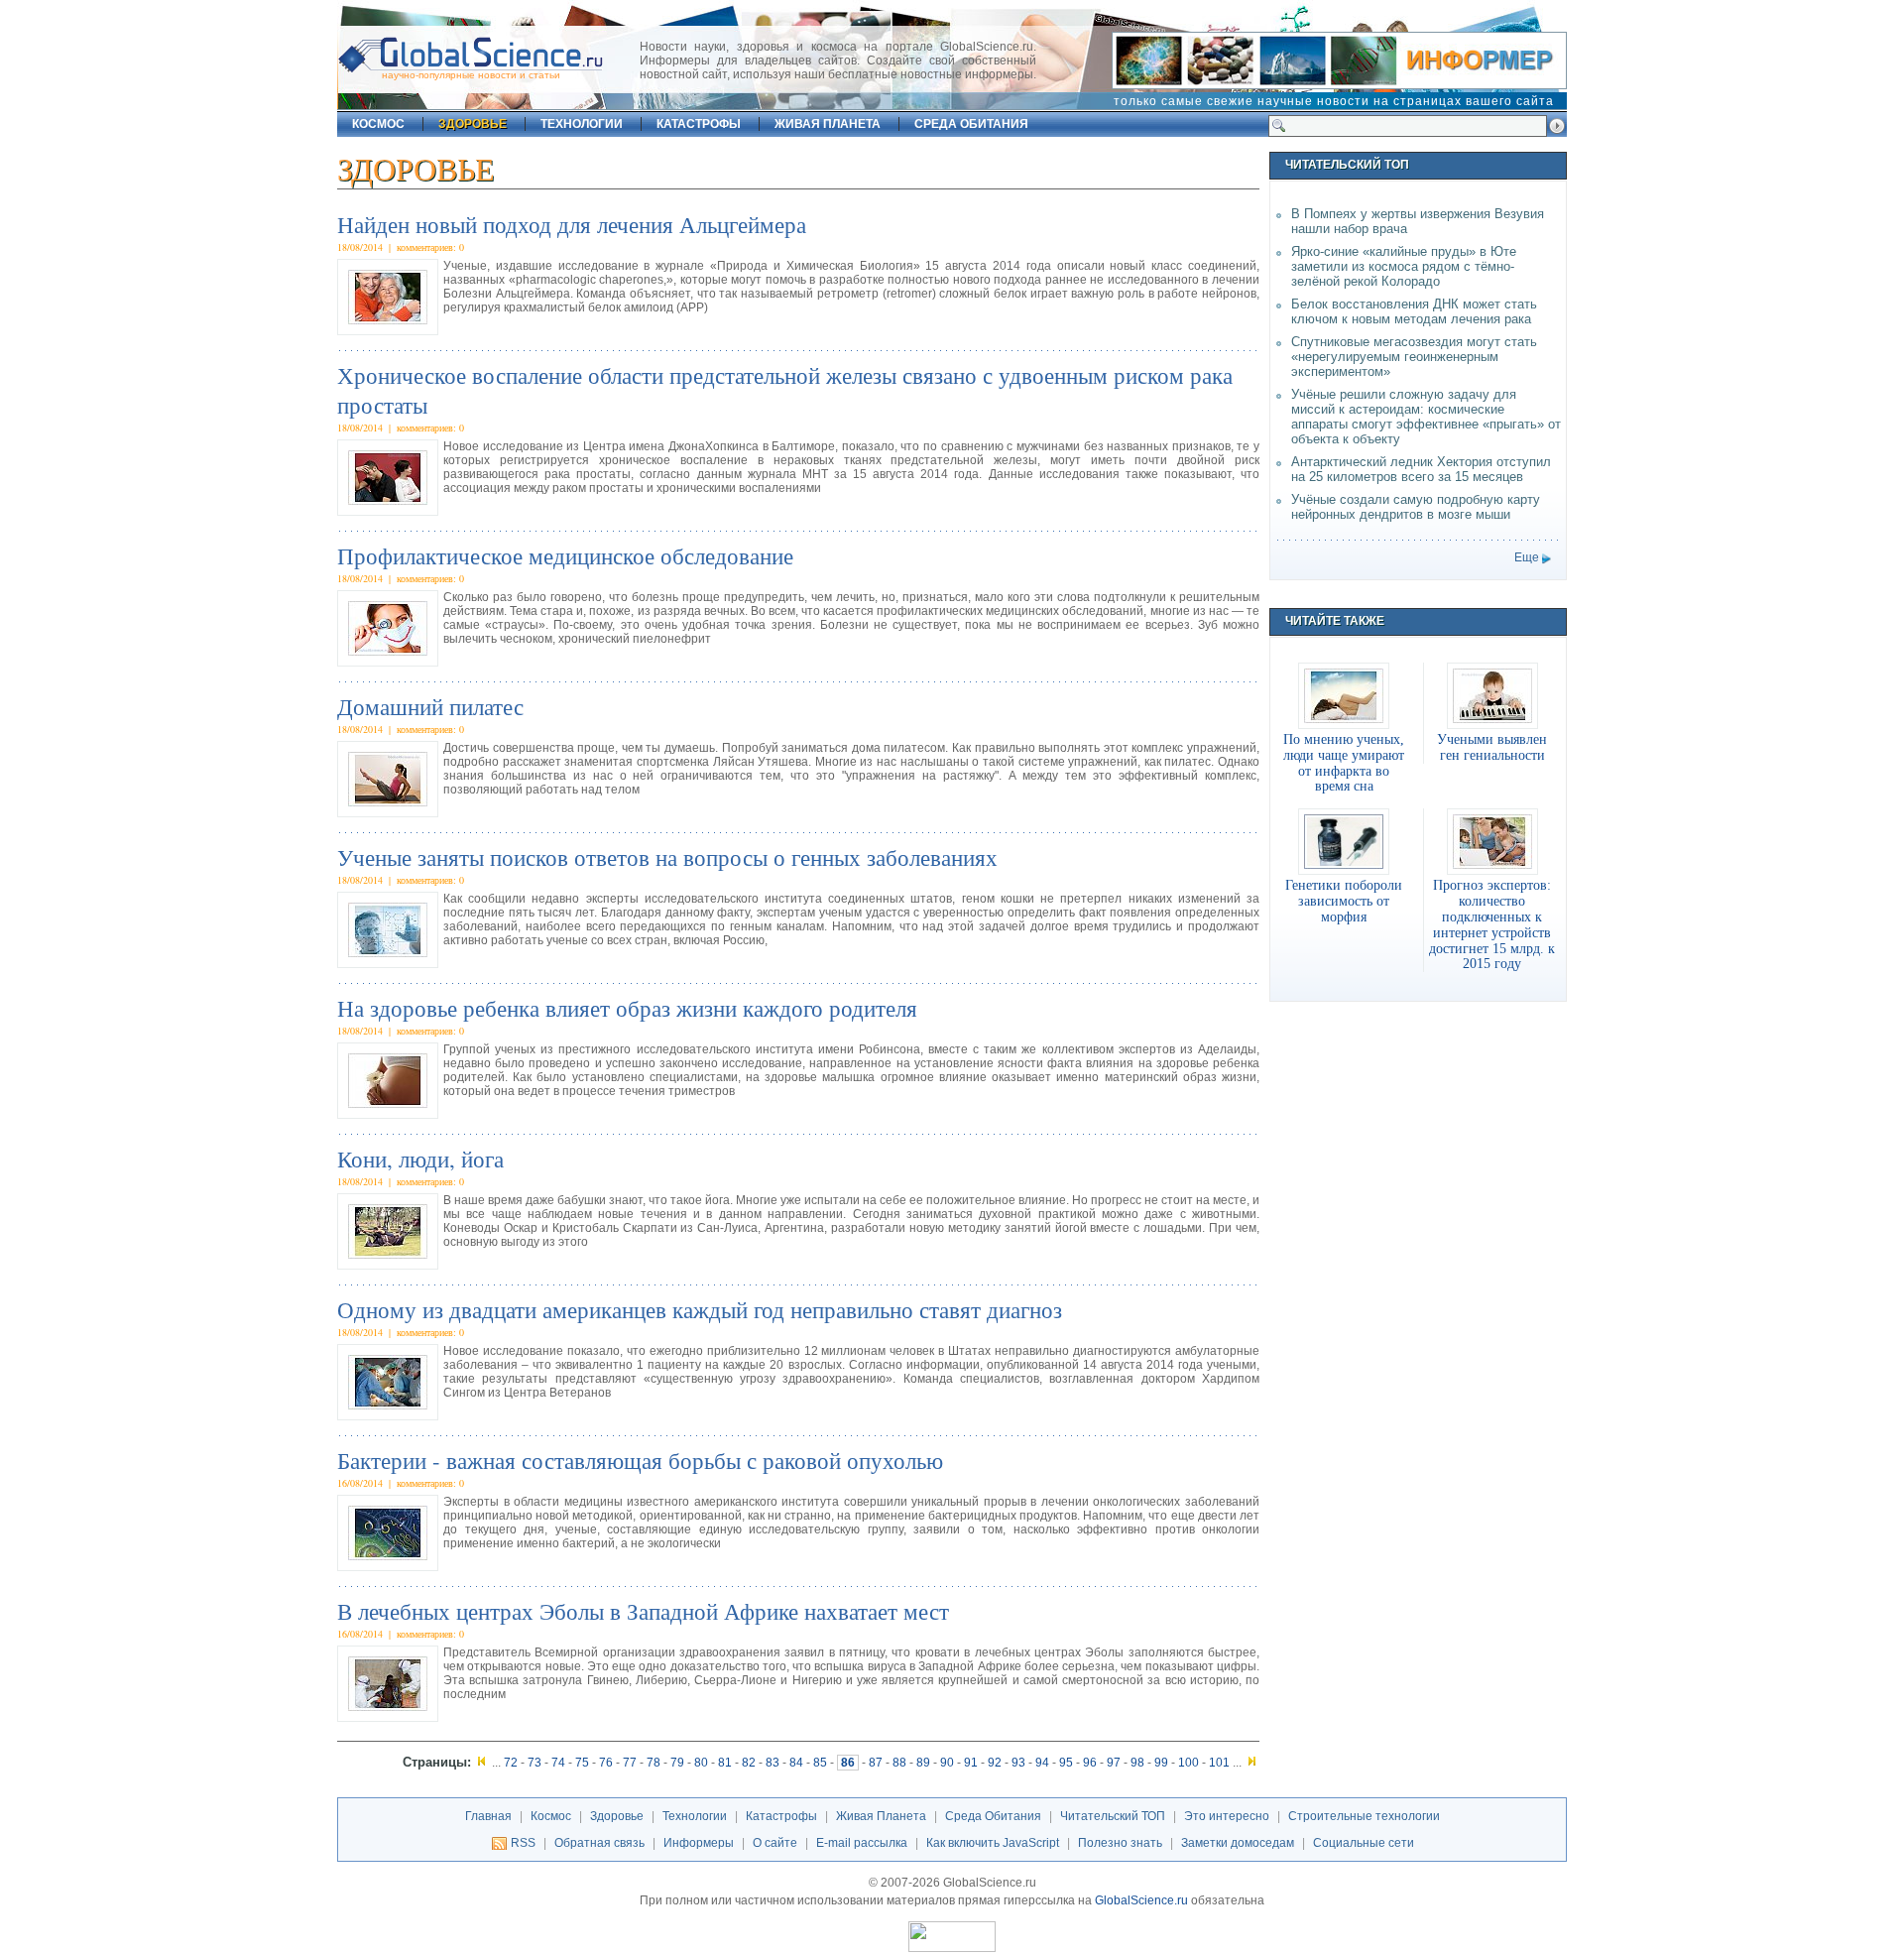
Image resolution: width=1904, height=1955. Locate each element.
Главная (488, 1816)
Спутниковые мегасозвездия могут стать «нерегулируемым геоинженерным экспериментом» (1414, 357)
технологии (582, 124)
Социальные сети (1364, 1843)
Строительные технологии (1364, 1816)
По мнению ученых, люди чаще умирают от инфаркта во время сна (1344, 763)
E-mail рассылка (862, 1843)
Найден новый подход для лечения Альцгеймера (572, 224)
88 (899, 1763)
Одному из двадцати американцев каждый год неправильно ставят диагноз (700, 1309)
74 (558, 1763)
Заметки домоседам (1238, 1843)
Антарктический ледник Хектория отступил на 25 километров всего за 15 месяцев (1421, 469)
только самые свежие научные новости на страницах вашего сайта (1334, 101)
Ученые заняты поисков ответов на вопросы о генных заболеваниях (667, 857)
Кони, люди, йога (420, 1159)
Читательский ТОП (1113, 1816)
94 (1042, 1763)
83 (773, 1763)
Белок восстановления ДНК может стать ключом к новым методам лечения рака (1414, 311)
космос (378, 124)
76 (606, 1763)
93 (1018, 1763)
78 (654, 1763)
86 (848, 1763)
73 (535, 1763)
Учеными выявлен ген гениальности (1492, 747)
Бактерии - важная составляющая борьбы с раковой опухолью (640, 1460)
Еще (1527, 557)
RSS (523, 1843)
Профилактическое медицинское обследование (565, 555)
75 (582, 1763)
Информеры (699, 1843)
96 (1090, 1763)
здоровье (473, 124)
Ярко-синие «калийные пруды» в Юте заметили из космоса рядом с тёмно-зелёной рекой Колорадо (1404, 266)
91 (971, 1763)
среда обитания (971, 124)
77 (630, 1763)
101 (1219, 1763)
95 (1066, 1763)
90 (947, 1763)
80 (701, 1763)
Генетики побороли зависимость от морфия (1344, 901)
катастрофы (699, 124)
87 (876, 1763)
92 (995, 1763)
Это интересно (1227, 1816)
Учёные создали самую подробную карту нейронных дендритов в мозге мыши (1416, 507)
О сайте (775, 1843)
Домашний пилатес (430, 706)
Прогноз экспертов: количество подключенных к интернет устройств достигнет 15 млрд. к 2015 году (1492, 924)
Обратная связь (599, 1843)
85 (820, 1763)
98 (1137, 1763)
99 (1161, 1763)
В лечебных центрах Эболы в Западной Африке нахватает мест (643, 1611)
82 (749, 1763)
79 (677, 1763)
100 (1189, 1763)
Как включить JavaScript (993, 1843)
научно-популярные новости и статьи (471, 75)
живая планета (828, 124)
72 (511, 1763)
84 (796, 1763)
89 (923, 1763)
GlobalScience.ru (1141, 1900)
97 (1114, 1763)
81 (725, 1763)
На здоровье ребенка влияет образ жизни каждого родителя (627, 1008)
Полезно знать (1120, 1843)
